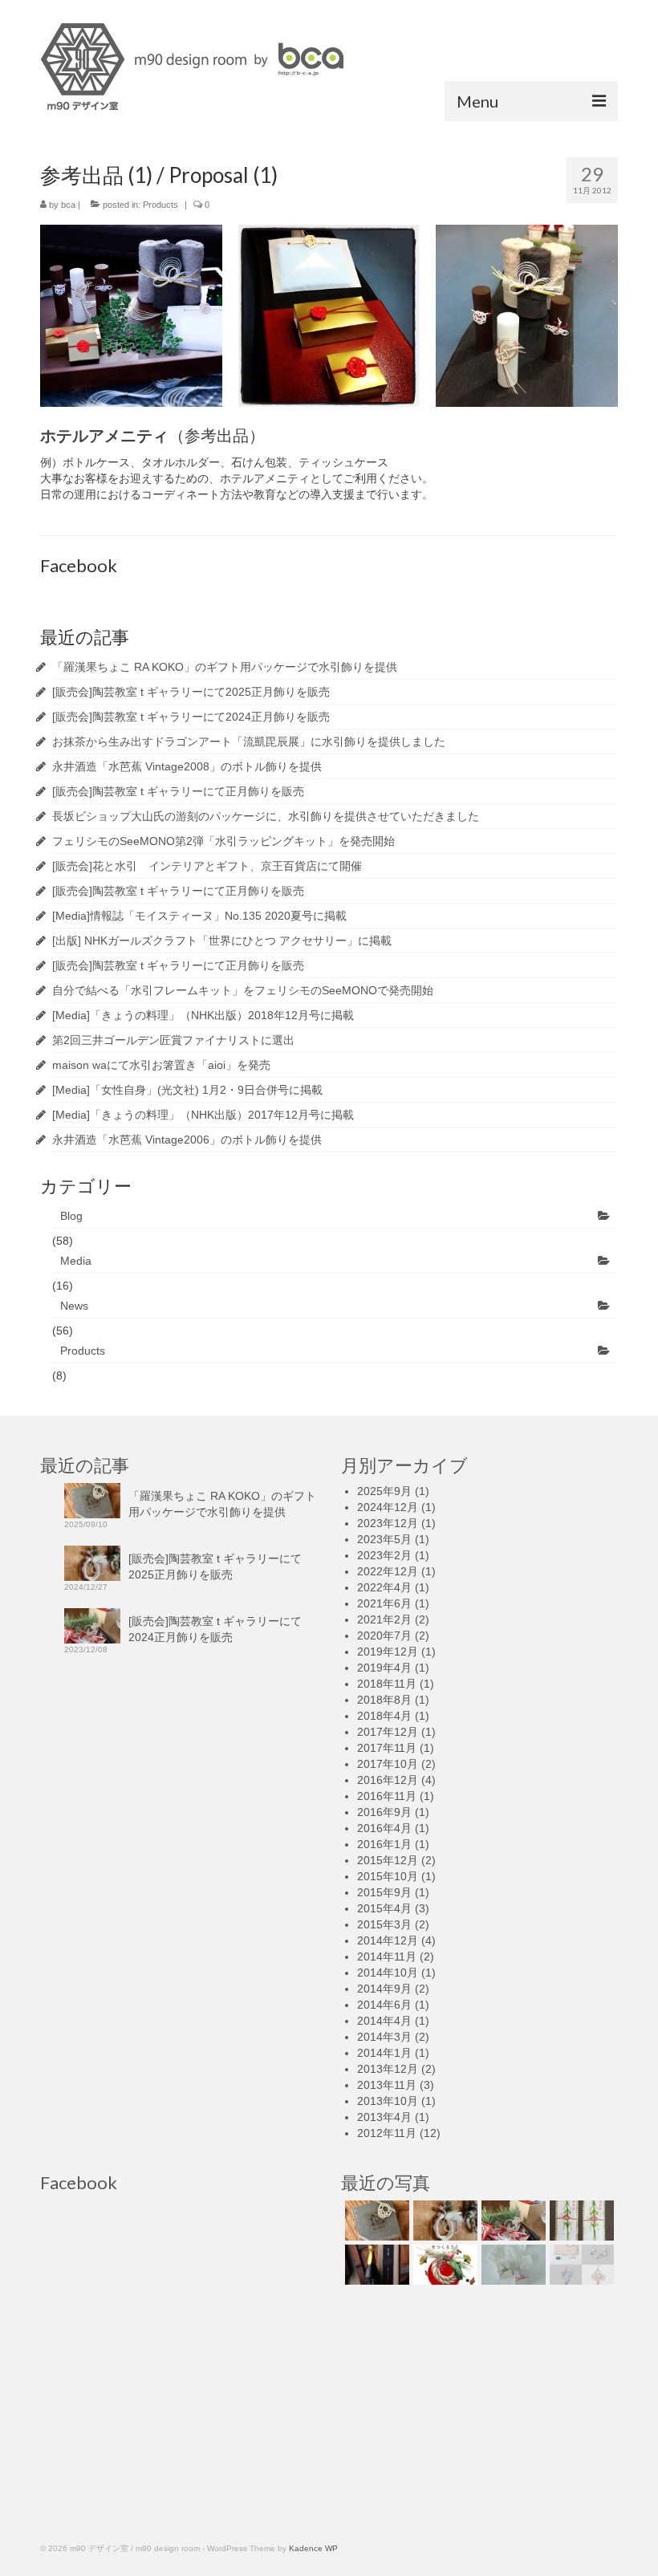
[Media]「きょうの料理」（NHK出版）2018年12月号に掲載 (203, 1015)
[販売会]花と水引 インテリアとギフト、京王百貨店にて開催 (207, 866)
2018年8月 (384, 1700)
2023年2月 (384, 1555)
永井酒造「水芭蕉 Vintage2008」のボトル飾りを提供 (187, 766)
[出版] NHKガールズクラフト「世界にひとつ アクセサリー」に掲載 (222, 941)
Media (76, 1261)
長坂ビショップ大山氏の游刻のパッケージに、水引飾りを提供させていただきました (266, 816)
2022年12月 (388, 1571)
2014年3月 (384, 2037)
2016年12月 (388, 1780)
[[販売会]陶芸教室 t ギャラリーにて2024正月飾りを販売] (512, 2220)
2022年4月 (384, 1587)
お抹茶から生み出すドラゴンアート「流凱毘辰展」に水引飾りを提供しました (249, 742)
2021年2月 (384, 1619)
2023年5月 (384, 1539)
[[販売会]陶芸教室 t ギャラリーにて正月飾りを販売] (443, 2265)
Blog (71, 1216)
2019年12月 (388, 1652)
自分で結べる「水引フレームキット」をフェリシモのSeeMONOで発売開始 (243, 990)
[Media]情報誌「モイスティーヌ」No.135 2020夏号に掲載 (199, 916)
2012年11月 (387, 2133)
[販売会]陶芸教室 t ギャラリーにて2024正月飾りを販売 (191, 717)
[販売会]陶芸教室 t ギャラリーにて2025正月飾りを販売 (191, 692)
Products (160, 205)
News (74, 1306)
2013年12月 (388, 2069)
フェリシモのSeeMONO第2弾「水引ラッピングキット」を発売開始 (223, 841)
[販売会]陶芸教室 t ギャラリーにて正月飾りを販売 (178, 791)
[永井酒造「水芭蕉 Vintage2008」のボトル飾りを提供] (375, 2265)
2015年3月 (384, 1924)
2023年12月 (388, 1523)
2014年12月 (388, 1940)
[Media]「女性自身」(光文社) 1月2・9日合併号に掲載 (187, 1090)
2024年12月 (388, 1507)
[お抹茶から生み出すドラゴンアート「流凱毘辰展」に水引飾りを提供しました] (580, 2220)
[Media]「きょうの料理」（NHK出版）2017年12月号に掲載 (203, 1115)
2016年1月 (384, 1844)
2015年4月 (384, 1908)
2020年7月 (384, 1635)
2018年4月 (384, 1716)
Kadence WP (313, 2548)
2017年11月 (387, 1748)
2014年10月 (388, 1973)
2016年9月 (384, 1812)
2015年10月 (388, 1876)
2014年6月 (384, 2005)
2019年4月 (384, 1668)
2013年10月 (388, 2101)
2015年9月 (384, 1892)
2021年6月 (384, 1603)
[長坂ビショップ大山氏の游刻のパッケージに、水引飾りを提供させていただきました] (512, 2265)
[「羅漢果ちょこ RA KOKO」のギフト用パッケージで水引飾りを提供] (375, 2220)
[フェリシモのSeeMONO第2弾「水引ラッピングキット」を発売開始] (580, 2265)
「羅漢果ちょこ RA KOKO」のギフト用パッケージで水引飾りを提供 (225, 667)
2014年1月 (384, 2053)
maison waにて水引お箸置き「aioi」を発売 (161, 1065)
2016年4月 (384, 1828)
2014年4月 (384, 2021)
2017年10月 (388, 1764)
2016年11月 (387, 1796)
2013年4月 (384, 2117)
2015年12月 (388, 1860)
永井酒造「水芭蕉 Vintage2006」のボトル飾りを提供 (187, 1140)
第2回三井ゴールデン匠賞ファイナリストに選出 (173, 1040)
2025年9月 (384, 1491)
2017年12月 (388, 1732)
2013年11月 (387, 2085)
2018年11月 (387, 1684)
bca (68, 205)
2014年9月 (384, 1989)
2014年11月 (387, 1956)
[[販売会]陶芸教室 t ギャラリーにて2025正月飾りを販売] (443, 2220)
